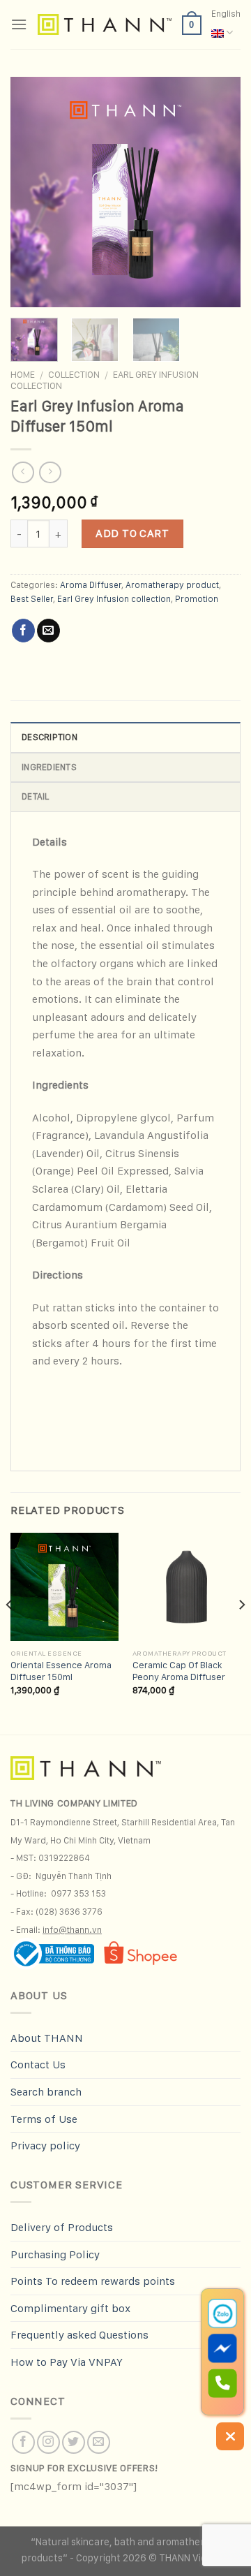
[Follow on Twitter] (74, 2442)
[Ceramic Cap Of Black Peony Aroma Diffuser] (187, 1587)
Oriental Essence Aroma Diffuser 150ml (61, 1671)
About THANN (47, 2038)
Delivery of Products (62, 2227)
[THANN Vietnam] (105, 24)
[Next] (218, 192)
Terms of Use (44, 2119)
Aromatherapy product (172, 585)
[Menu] (19, 24)
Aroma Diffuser (91, 585)
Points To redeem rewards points (93, 2281)
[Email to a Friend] (48, 631)
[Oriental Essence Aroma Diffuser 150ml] (64, 1587)
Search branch (46, 2092)
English (226, 14)
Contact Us (38, 2065)
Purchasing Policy (55, 2254)
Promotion (197, 599)
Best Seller (32, 599)
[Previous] (33, 192)
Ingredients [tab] (49, 767)
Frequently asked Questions (79, 2335)
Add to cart (132, 533)
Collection (74, 374)
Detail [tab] (36, 796)
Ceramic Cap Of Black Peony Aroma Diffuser (179, 1671)
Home (23, 374)
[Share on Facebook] (23, 631)
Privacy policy (45, 2146)
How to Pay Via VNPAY (67, 2362)
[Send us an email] (99, 2442)
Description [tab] (50, 737)
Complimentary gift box (70, 2308)
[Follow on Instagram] (48, 2442)
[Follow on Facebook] (23, 2442)
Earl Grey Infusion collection (114, 599)
